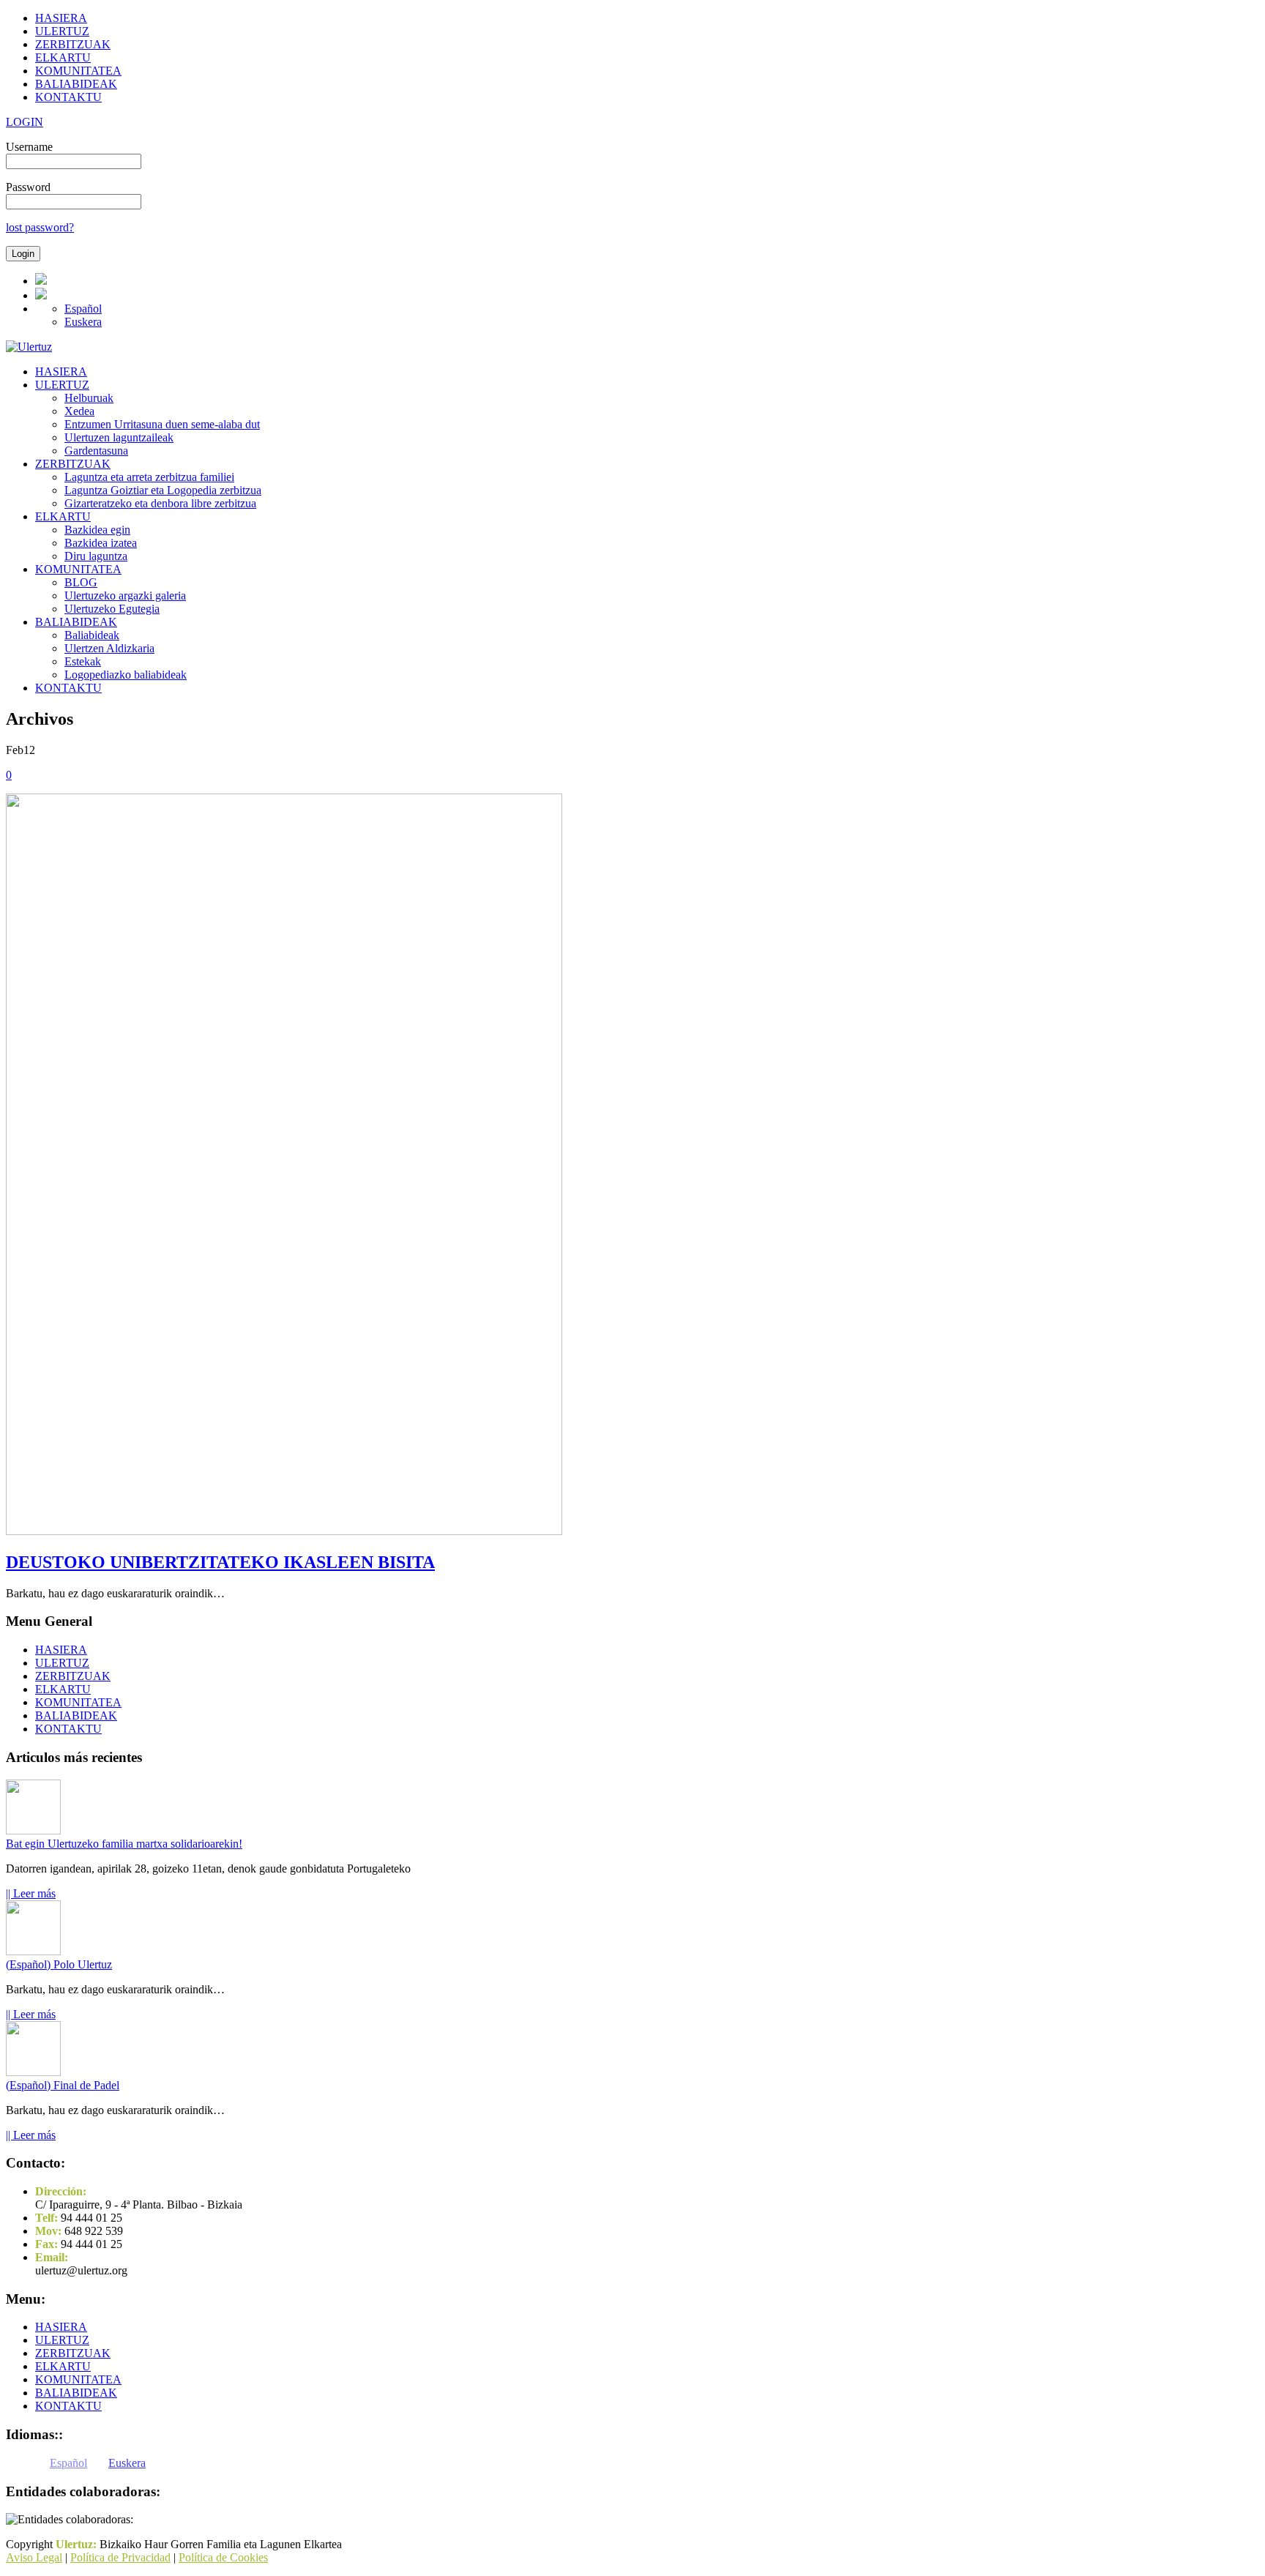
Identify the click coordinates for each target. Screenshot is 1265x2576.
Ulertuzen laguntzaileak (119, 437)
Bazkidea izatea (101, 543)
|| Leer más (31, 1893)
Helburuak (89, 398)
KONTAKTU (68, 97)
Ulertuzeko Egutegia (112, 609)
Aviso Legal (34, 2557)
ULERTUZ (62, 31)
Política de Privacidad (120, 2557)
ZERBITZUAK (73, 44)
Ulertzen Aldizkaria (109, 648)
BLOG (81, 582)
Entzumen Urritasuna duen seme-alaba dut (162, 424)
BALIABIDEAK (76, 84)
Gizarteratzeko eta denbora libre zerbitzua (160, 503)
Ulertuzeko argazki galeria (125, 596)
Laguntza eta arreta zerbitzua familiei (149, 477)
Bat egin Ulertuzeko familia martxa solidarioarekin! (124, 1844)
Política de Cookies (223, 2557)
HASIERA (61, 18)
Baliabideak (92, 635)
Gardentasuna (96, 451)
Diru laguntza (96, 556)
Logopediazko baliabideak (126, 675)
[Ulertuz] (29, 347)
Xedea (79, 411)
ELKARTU (63, 57)
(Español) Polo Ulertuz (59, 1964)
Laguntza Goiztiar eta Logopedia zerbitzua (163, 490)
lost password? (40, 227)
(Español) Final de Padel (63, 2085)
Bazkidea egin (97, 530)
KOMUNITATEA (78, 71)
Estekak (83, 661)
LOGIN (25, 122)
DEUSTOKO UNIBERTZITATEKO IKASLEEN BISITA (220, 1562)
